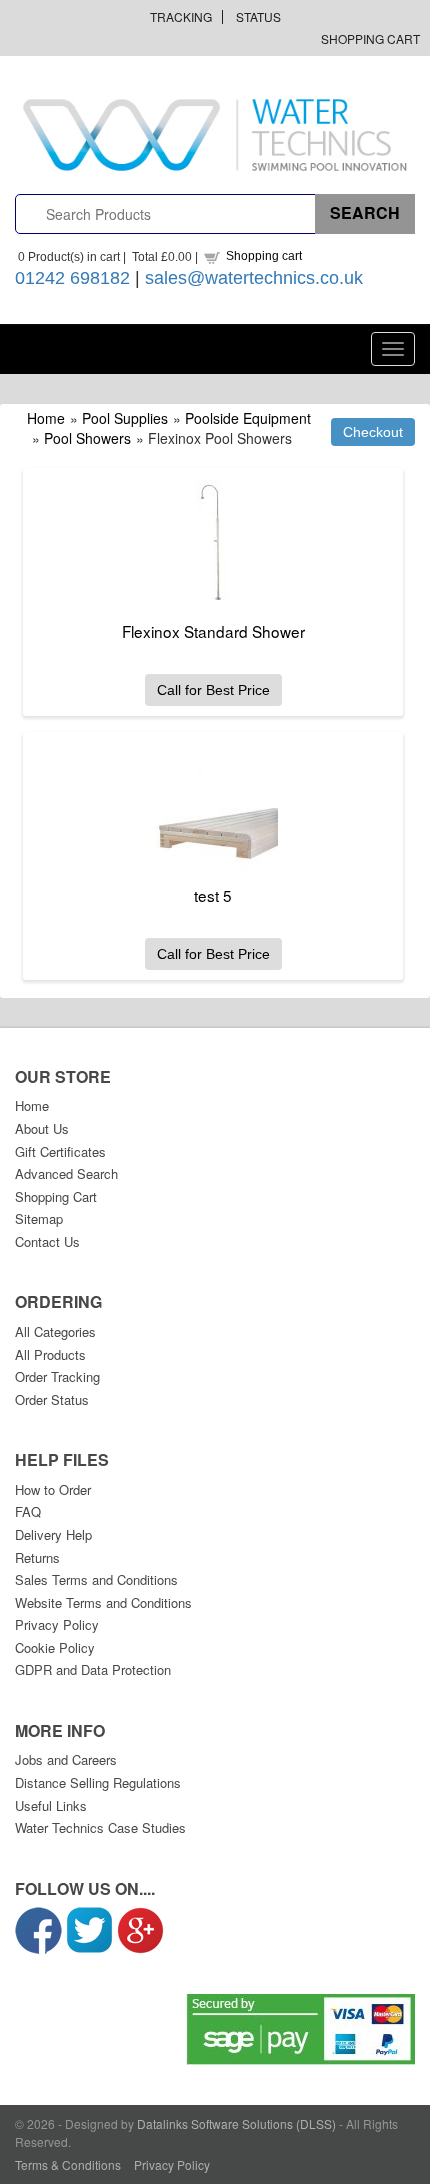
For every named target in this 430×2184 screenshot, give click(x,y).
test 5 (213, 895)
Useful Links (51, 1805)
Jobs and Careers (66, 1759)
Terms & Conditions (68, 2164)
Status (258, 16)
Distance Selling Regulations (98, 1782)
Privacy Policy (57, 1624)
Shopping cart (264, 256)
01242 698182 (72, 278)
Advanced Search (66, 1173)
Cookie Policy (55, 1647)
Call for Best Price (213, 690)
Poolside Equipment (248, 418)
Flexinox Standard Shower (213, 631)
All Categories (55, 1331)
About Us (42, 1128)
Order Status (52, 1399)
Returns (37, 1557)
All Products (50, 1354)
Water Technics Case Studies (100, 1827)
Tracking (181, 16)
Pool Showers (87, 438)
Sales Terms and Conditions (96, 1579)
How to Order (53, 1489)
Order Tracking (57, 1376)
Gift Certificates (60, 1151)
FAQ (28, 1511)
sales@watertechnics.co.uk (254, 278)
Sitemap (39, 1218)
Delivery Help (53, 1534)
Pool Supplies (125, 418)
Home (46, 418)
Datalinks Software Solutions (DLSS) (236, 2123)
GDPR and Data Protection (93, 1669)
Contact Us (47, 1241)
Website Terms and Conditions (103, 1602)
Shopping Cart (370, 38)
